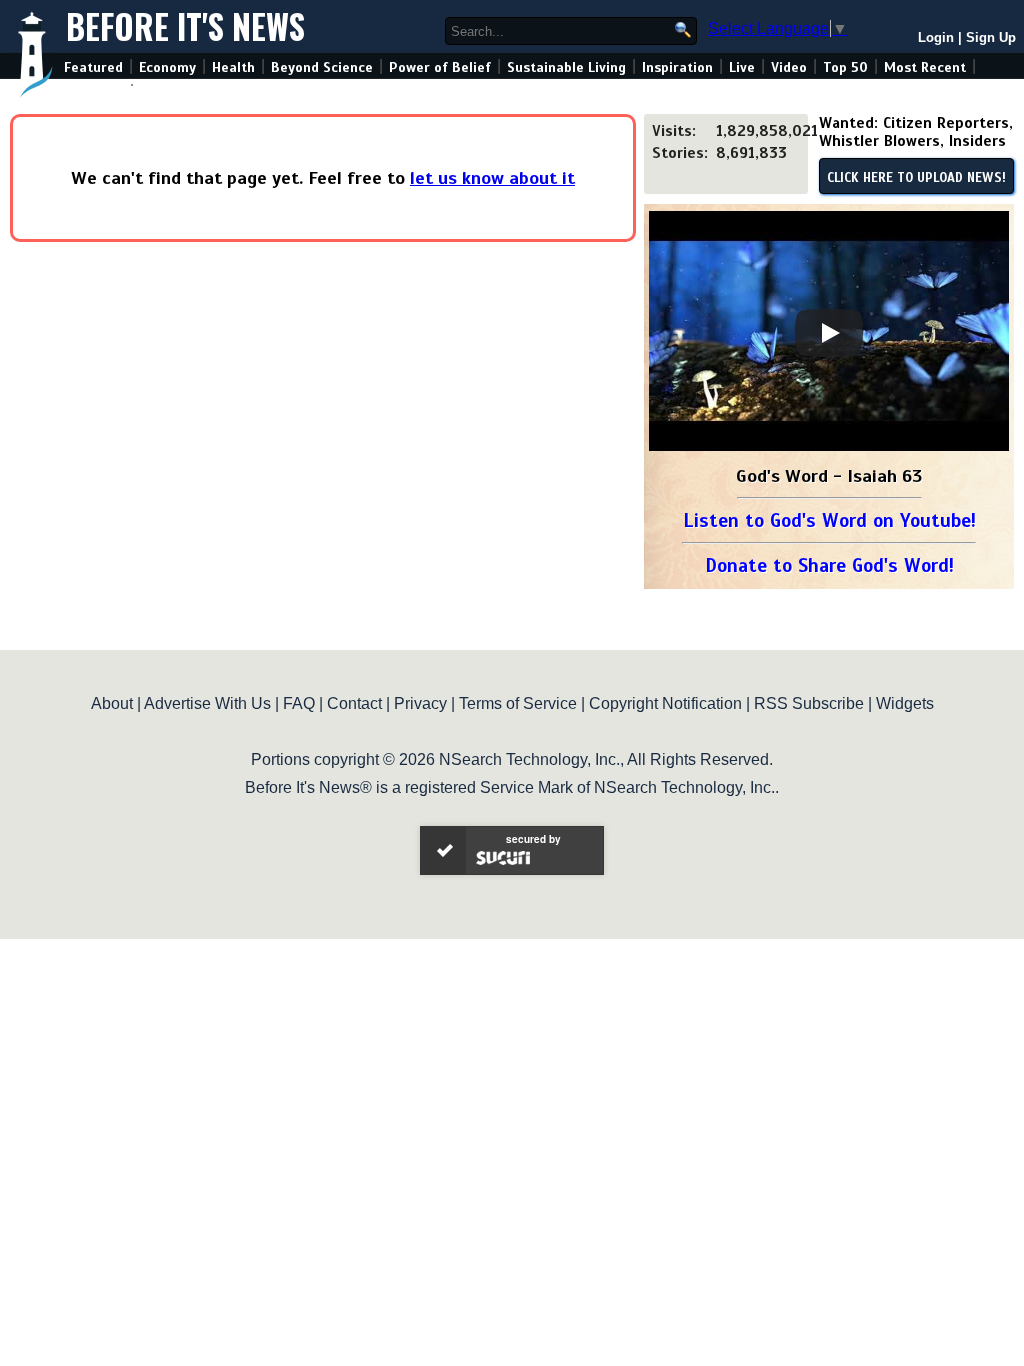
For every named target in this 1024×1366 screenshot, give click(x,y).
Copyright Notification (665, 703)
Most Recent (925, 67)
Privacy (420, 703)
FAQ (299, 703)
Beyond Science (322, 67)
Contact (354, 703)
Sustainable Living (566, 67)
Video (789, 67)
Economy (167, 67)
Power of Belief (440, 67)
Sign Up (991, 37)
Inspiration (677, 67)
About (112, 703)
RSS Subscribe (809, 703)
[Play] (829, 333)
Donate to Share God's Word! (829, 565)
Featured (93, 67)
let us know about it (492, 178)
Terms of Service (518, 703)
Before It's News (185, 26)
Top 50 (845, 67)
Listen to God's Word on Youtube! (829, 520)
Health (233, 67)
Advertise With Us (207, 703)
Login (936, 37)
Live (742, 67)
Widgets (905, 703)
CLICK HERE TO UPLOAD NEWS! (916, 178)
